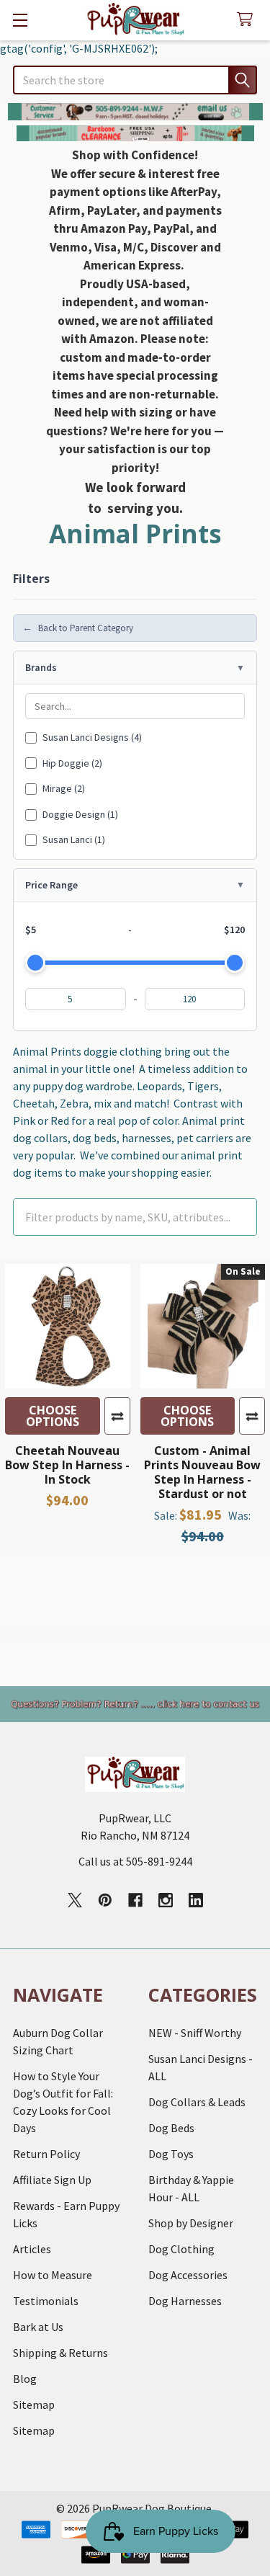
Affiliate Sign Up (52, 2180)
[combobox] (135, 80)
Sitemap (34, 2405)
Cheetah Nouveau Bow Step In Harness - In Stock (67, 1465)
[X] (75, 1900)
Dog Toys (171, 2154)
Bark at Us (38, 2327)
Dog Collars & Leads (197, 2102)
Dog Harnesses (185, 2301)
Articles (32, 2249)
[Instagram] (166, 1900)
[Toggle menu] (20, 20)
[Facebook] (135, 1900)
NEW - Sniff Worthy (195, 2033)
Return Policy (46, 2154)
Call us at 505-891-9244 (135, 1861)
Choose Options (53, 1416)
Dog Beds (171, 2128)
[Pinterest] (105, 1900)
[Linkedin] (196, 1900)
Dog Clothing (181, 2249)
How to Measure (53, 2275)
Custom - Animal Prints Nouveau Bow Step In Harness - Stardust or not (202, 1472)
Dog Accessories (188, 2275)
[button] (135, 112)
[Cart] (248, 20)
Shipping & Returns (60, 2353)
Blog (25, 2379)
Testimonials (46, 2301)
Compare (117, 1416)
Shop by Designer (191, 2223)
